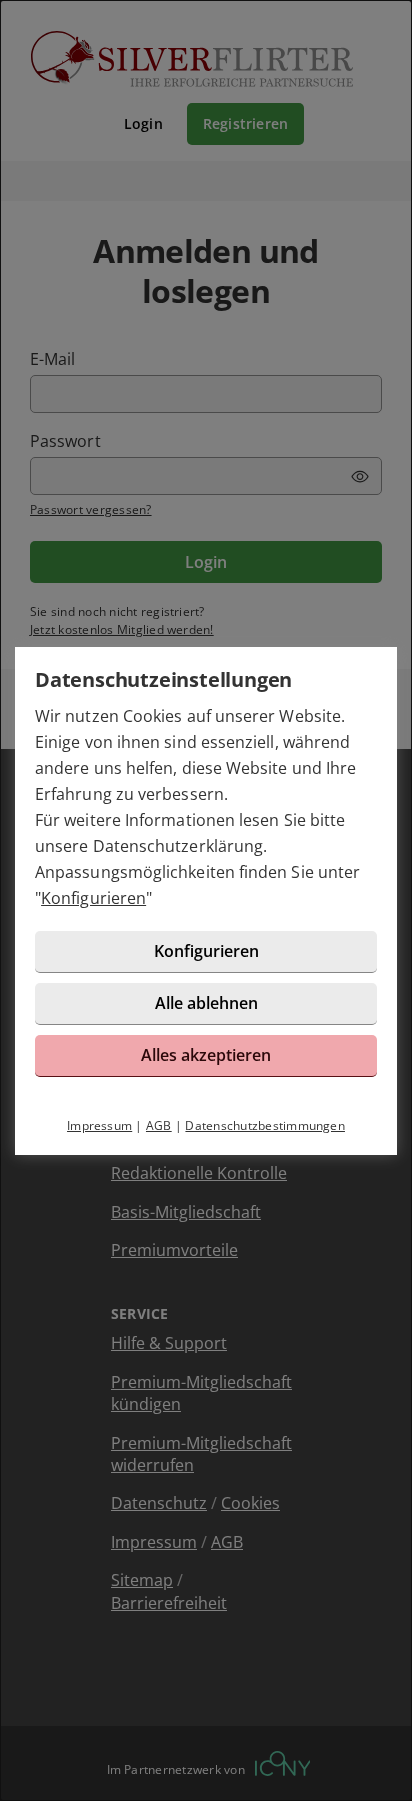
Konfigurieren (93, 898)
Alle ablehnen (206, 1003)
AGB (159, 1125)
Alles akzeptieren (206, 1055)
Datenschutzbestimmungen (265, 1125)
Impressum (99, 1125)
